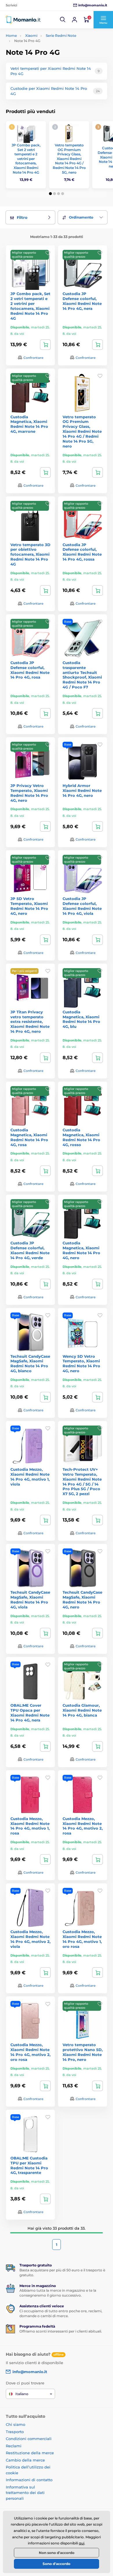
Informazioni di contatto (29, 2480)
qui (82, 2543)
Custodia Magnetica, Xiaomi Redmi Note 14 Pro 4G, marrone (29, 424)
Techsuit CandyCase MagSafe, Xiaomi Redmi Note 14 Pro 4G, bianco (30, 1364)
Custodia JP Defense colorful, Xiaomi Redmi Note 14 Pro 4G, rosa (30, 670)
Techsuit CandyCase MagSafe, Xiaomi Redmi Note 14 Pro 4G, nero (82, 1600)
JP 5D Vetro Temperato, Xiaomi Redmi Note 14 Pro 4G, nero (29, 906)
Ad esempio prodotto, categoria (49, 86)
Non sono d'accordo (57, 2553)
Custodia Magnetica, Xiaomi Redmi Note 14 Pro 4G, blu (81, 1019)
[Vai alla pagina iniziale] (23, 20)
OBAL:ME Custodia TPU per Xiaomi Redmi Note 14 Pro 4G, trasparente (29, 2165)
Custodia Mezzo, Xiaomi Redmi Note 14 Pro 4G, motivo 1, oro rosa (82, 1939)
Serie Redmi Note (61, 36)
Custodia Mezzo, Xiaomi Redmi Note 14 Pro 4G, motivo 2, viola (30, 1939)
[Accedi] (74, 20)
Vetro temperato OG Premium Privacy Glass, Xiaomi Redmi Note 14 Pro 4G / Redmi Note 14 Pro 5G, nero (69, 159)
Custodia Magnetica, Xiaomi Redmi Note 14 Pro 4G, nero (81, 1250)
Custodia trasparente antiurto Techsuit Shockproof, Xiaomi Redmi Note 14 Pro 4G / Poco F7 (82, 675)
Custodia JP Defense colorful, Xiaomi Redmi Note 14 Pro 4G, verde (30, 1250)
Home (11, 36)
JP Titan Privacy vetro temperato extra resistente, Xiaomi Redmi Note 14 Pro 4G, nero (30, 1022)
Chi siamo (16, 2424)
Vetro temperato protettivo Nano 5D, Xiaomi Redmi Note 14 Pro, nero (83, 2052)
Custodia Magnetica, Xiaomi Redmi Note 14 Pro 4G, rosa (29, 1137)
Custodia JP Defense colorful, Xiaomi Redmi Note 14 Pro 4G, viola (82, 906)
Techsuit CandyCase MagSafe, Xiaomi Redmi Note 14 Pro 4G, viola (30, 1600)
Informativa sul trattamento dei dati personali (25, 2493)
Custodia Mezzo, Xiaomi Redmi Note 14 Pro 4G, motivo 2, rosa (83, 1826)
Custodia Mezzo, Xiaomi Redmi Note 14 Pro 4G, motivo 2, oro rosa (30, 2052)
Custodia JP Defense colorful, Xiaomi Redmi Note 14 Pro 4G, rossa (82, 552)
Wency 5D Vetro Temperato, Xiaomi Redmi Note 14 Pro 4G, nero (81, 1364)
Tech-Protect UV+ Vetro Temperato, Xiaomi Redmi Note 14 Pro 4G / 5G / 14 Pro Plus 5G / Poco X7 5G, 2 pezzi (82, 1481)
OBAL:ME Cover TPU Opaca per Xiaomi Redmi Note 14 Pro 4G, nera (30, 1713)
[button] (63, 20)
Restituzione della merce (30, 2453)
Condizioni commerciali (29, 2439)
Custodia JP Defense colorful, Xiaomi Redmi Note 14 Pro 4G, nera (82, 301)
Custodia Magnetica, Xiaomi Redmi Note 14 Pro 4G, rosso (81, 1137)
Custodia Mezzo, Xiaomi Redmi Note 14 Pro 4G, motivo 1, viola (30, 1477)
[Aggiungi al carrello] (45, 345)
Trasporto (15, 2432)
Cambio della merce (25, 2460)
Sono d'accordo (57, 2564)
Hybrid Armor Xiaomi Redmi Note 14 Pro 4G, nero (82, 790)
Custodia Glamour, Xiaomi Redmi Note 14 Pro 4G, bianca (82, 1710)
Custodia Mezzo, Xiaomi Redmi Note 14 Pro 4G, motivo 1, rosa (30, 1826)
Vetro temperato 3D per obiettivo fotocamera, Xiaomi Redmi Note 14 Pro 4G (30, 555)
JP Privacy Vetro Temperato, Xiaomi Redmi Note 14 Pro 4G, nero (29, 793)
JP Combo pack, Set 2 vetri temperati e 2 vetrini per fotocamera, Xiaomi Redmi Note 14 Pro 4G (26, 159)
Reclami (14, 2446)
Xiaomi (31, 36)
